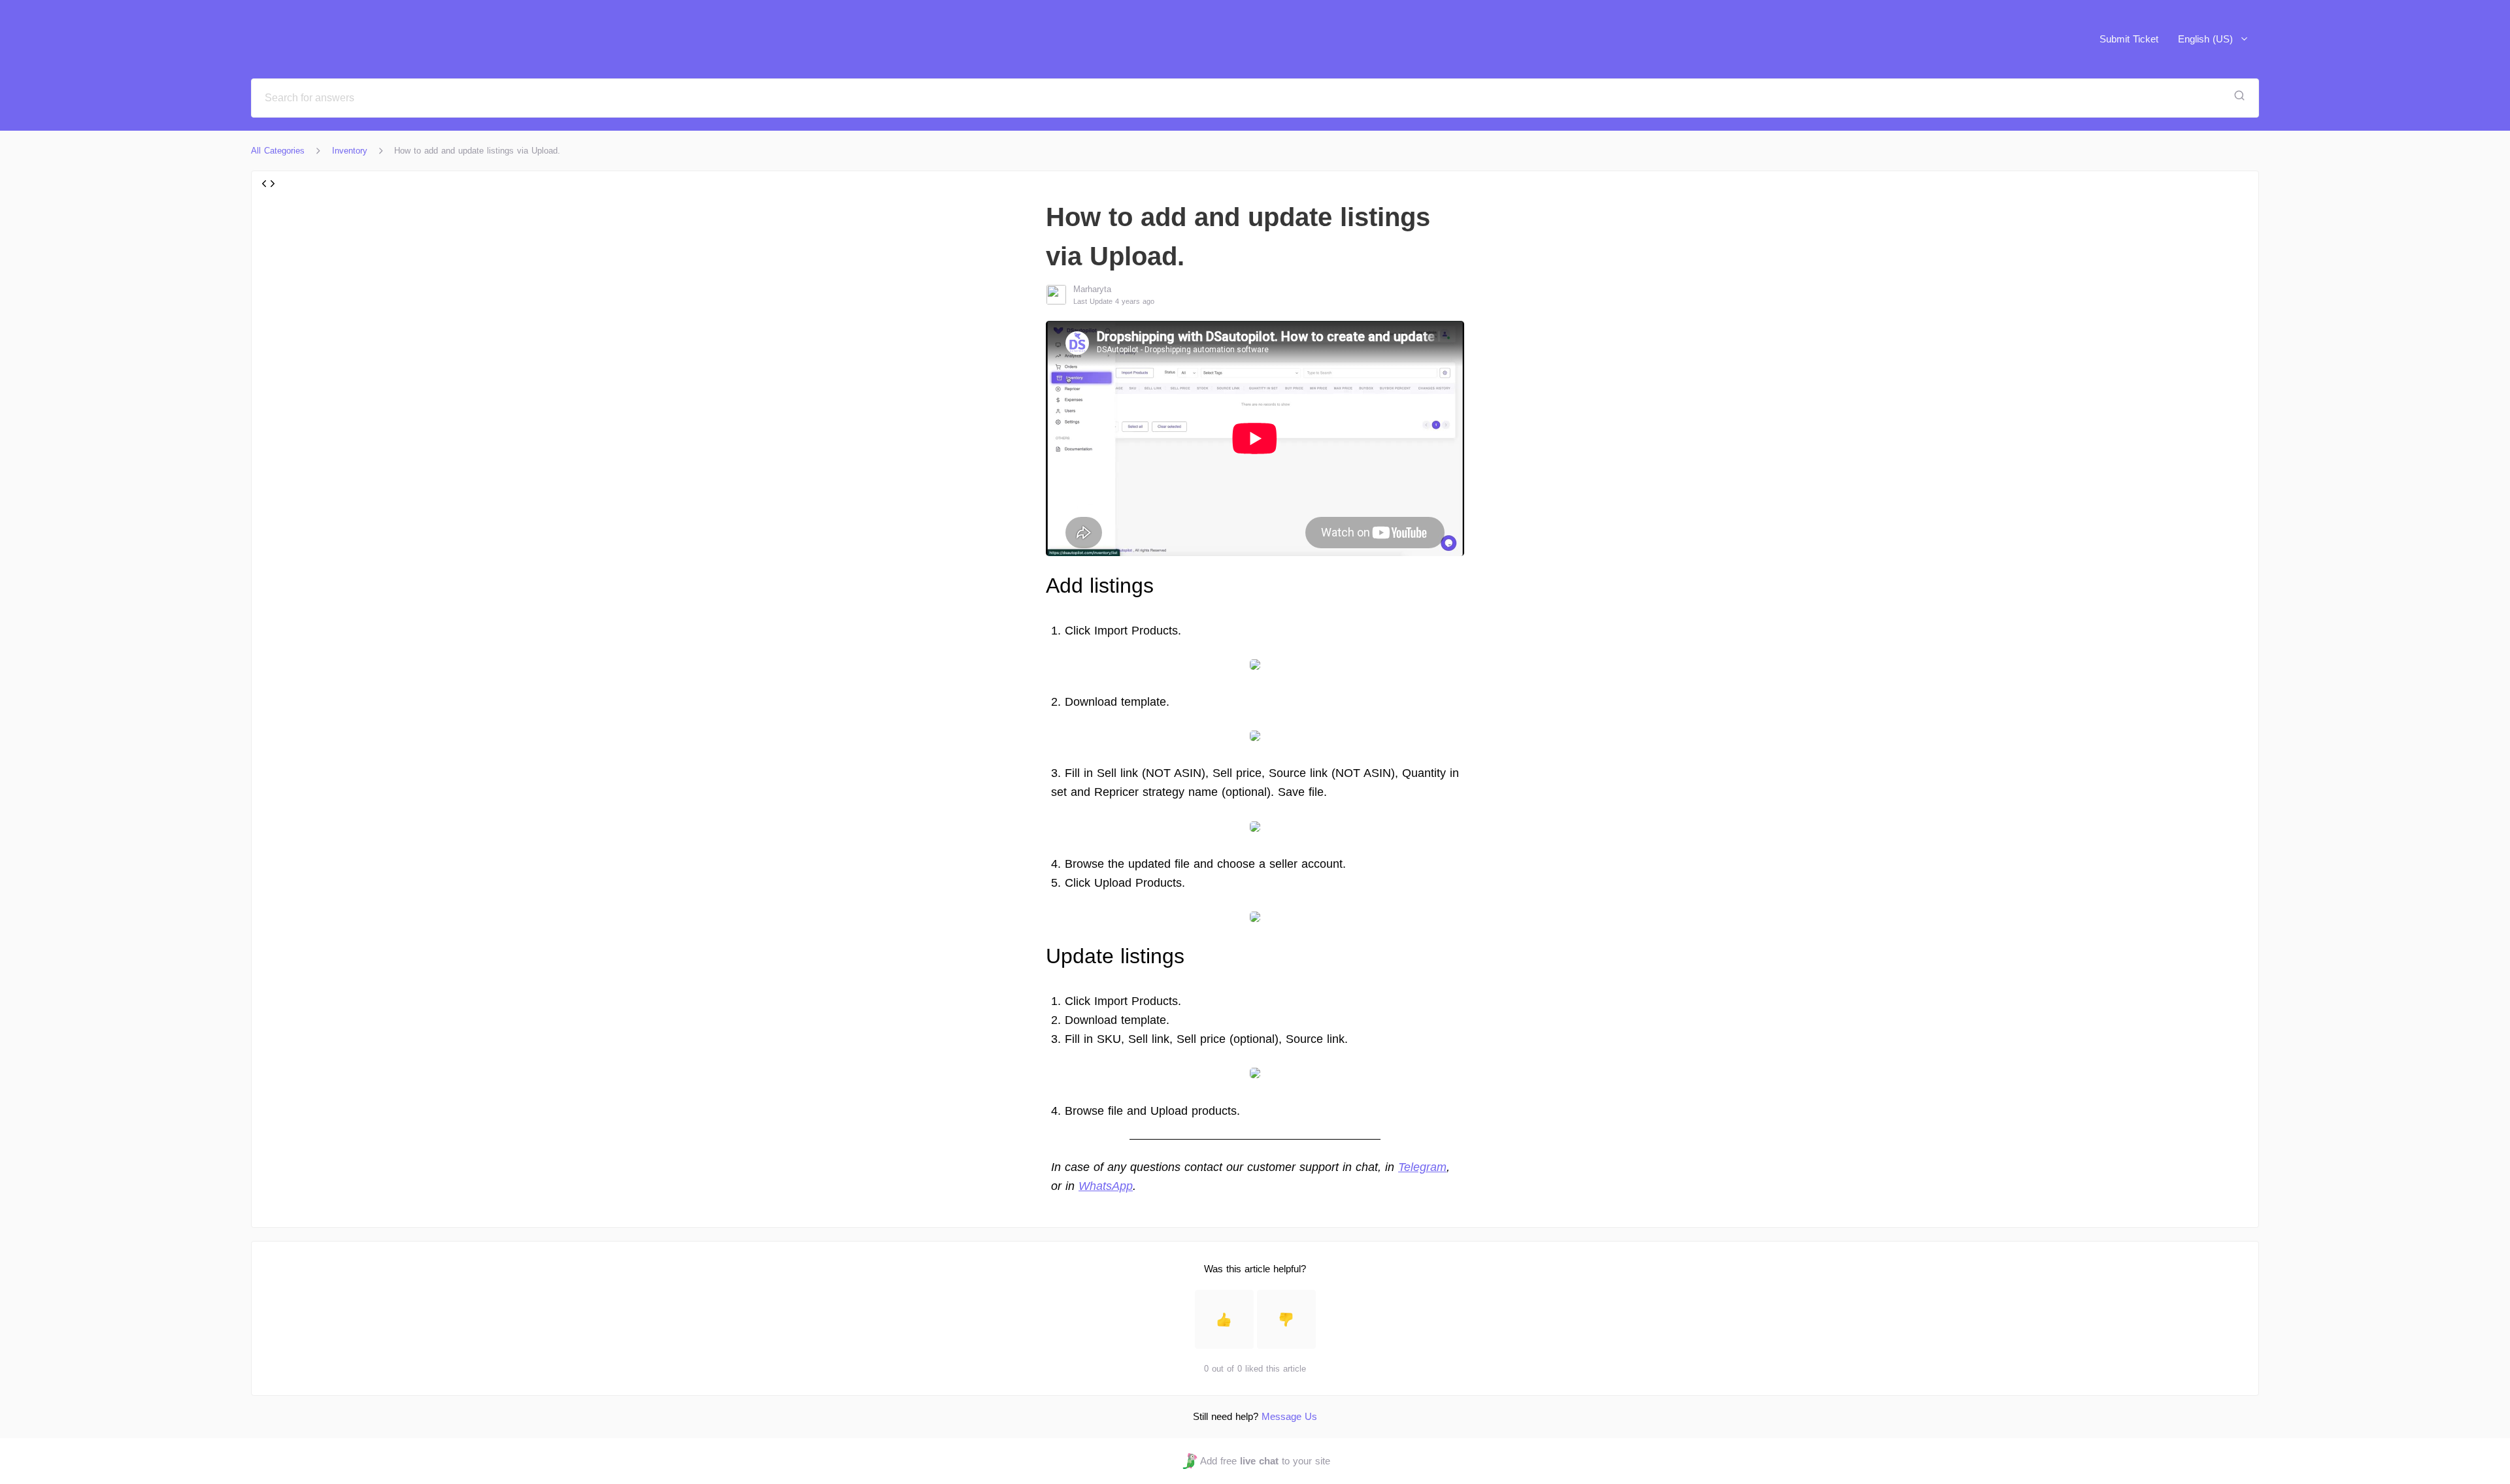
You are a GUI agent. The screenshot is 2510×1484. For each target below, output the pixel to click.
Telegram (1422, 1167)
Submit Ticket (2129, 39)
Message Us (1289, 1416)
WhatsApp (1106, 1186)
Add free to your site (1265, 1461)
